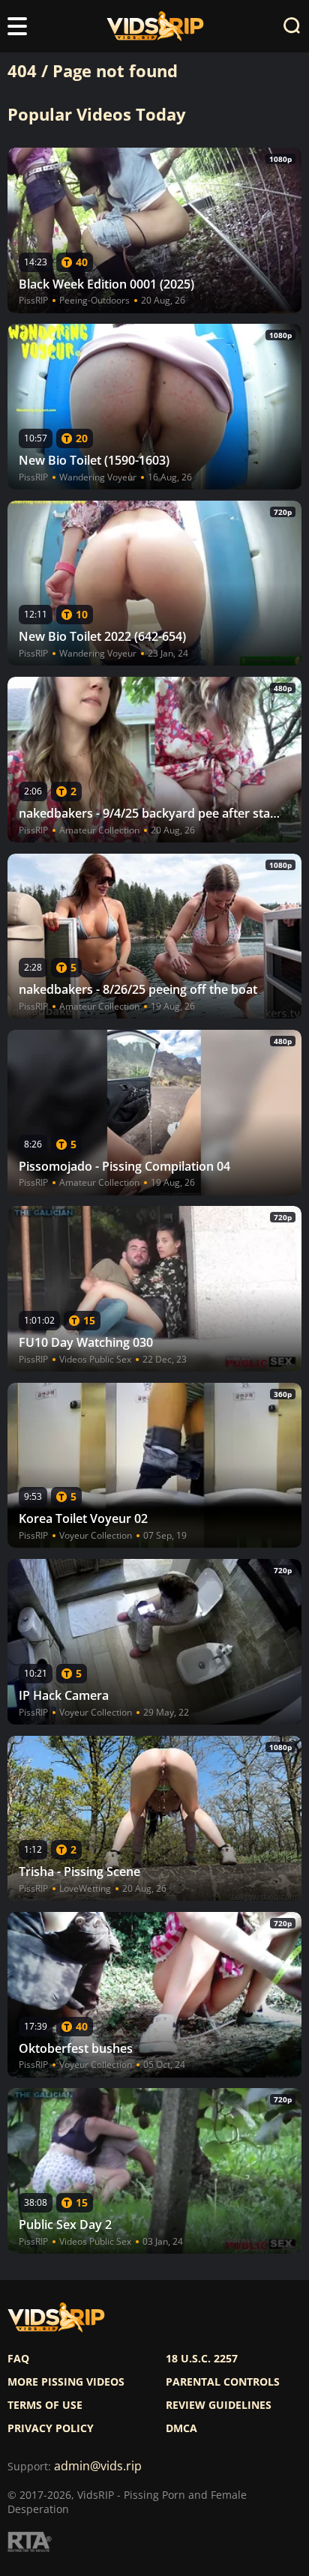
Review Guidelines (219, 2405)
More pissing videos (66, 2382)
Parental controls (223, 2382)
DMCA (181, 2428)
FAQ (18, 2359)
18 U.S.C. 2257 (202, 2359)
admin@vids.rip (98, 2466)
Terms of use (45, 2405)
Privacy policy (51, 2428)
